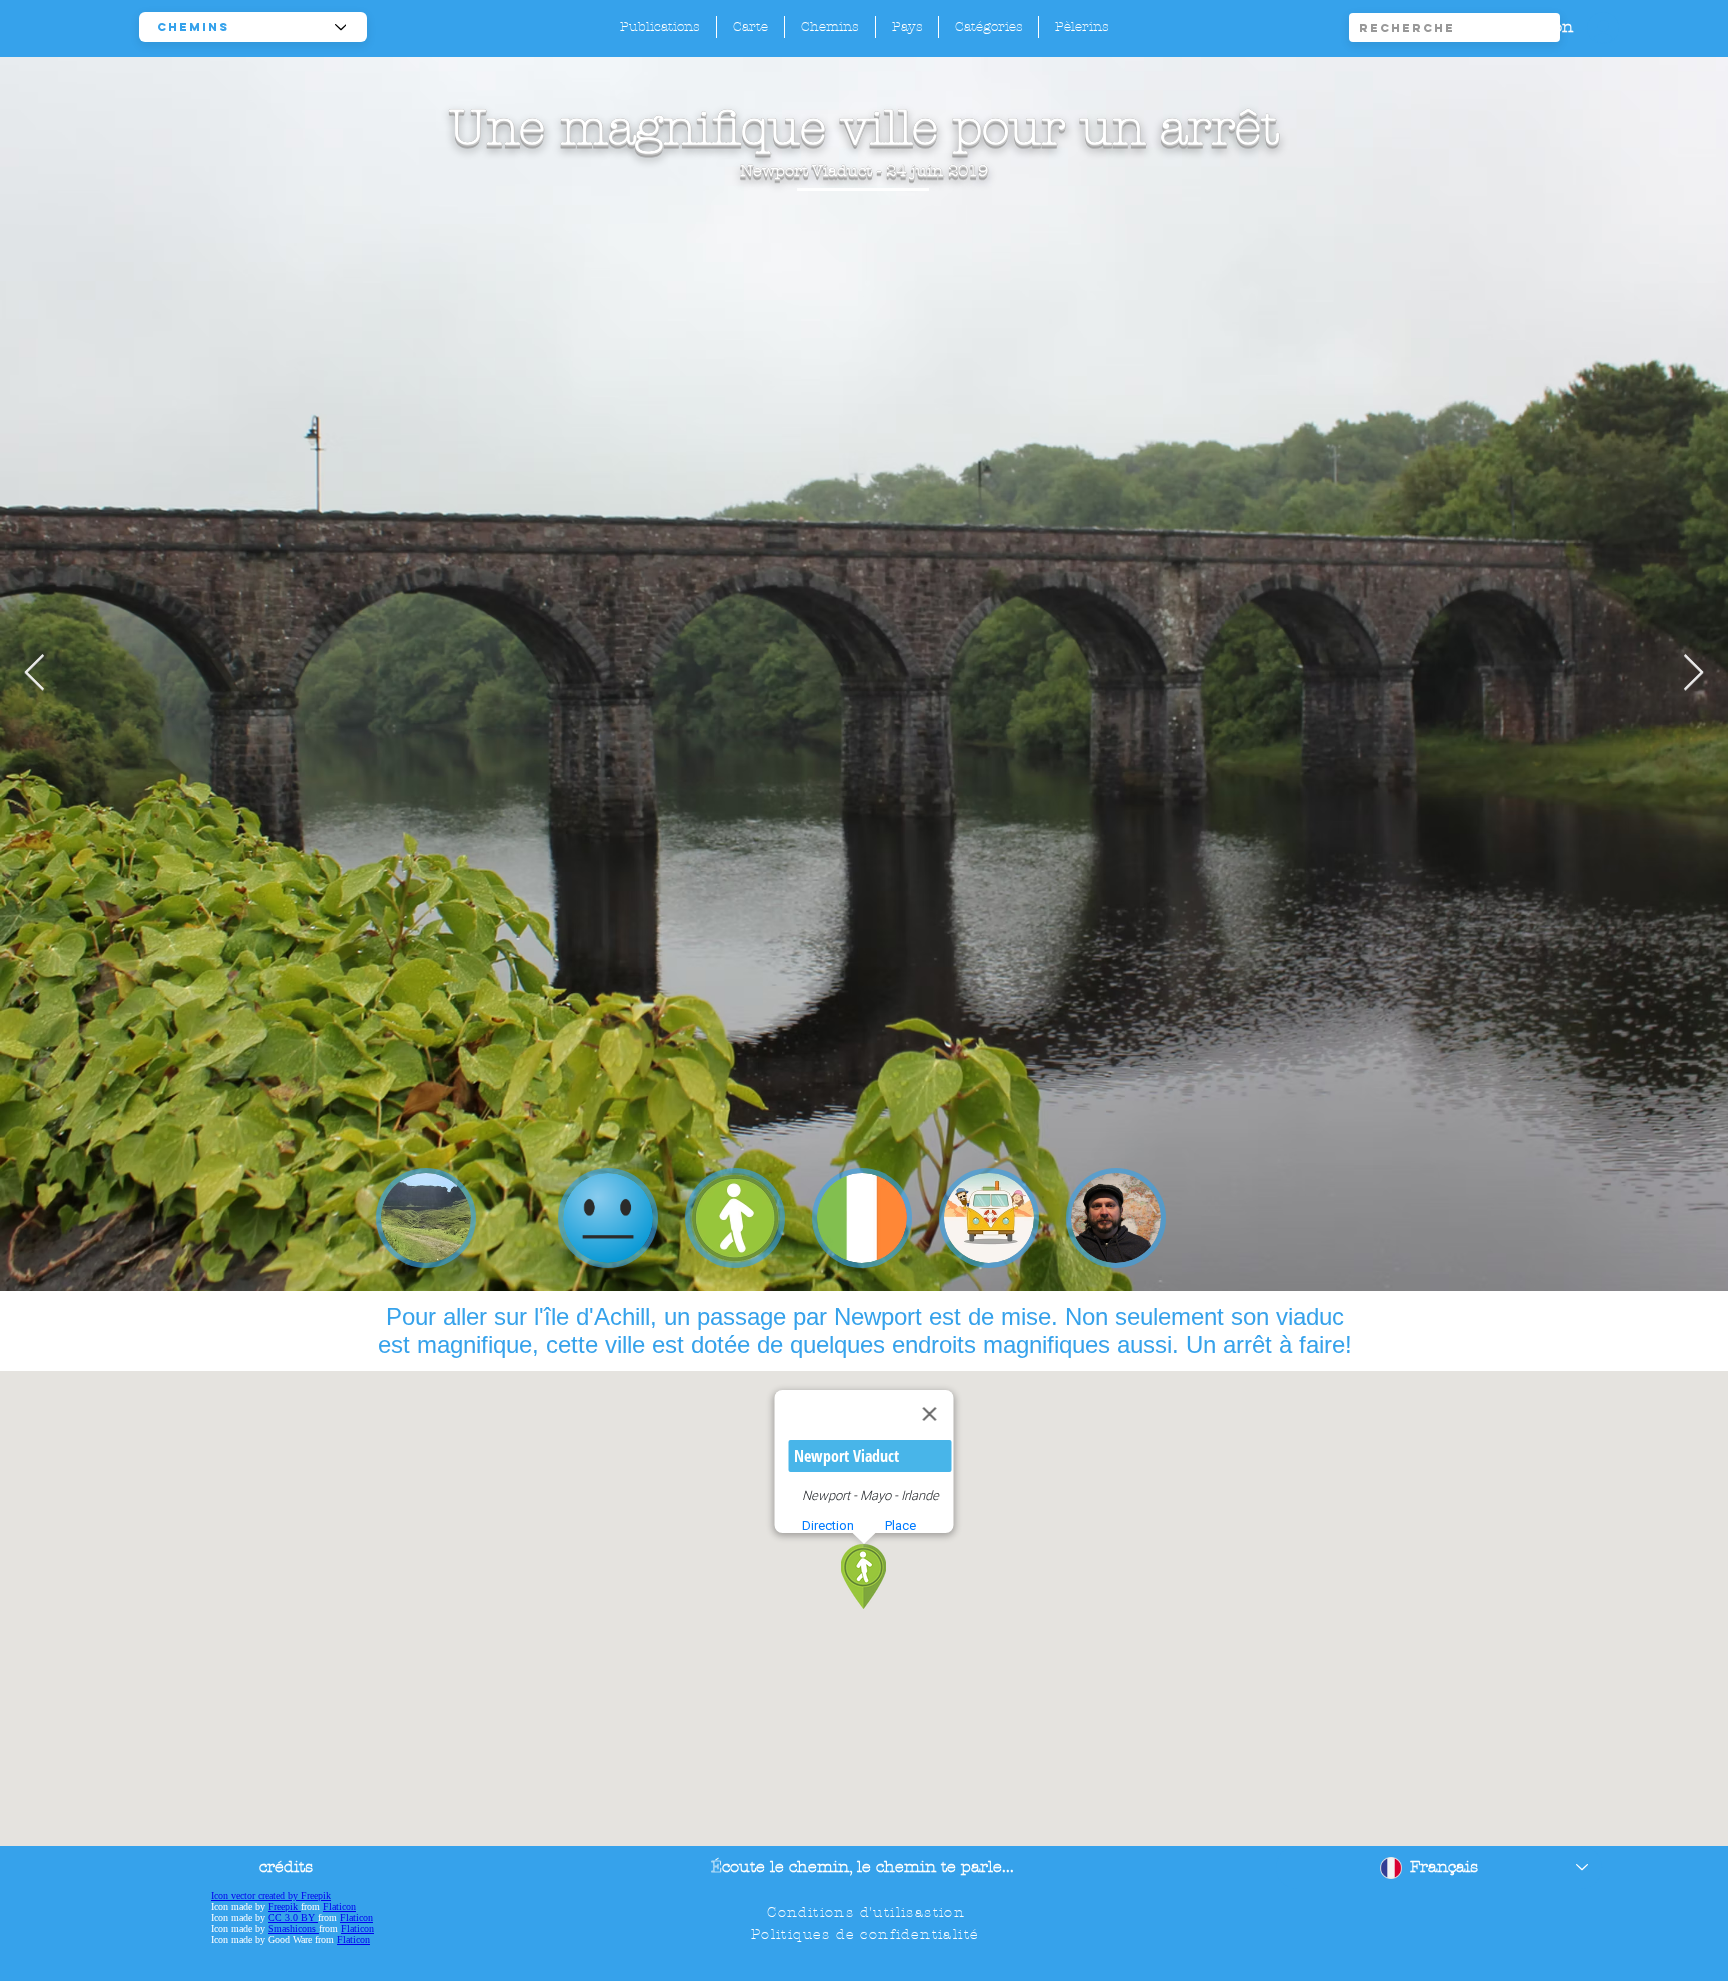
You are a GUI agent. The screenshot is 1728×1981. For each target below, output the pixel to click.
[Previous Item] (34, 673)
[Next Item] (1693, 673)
